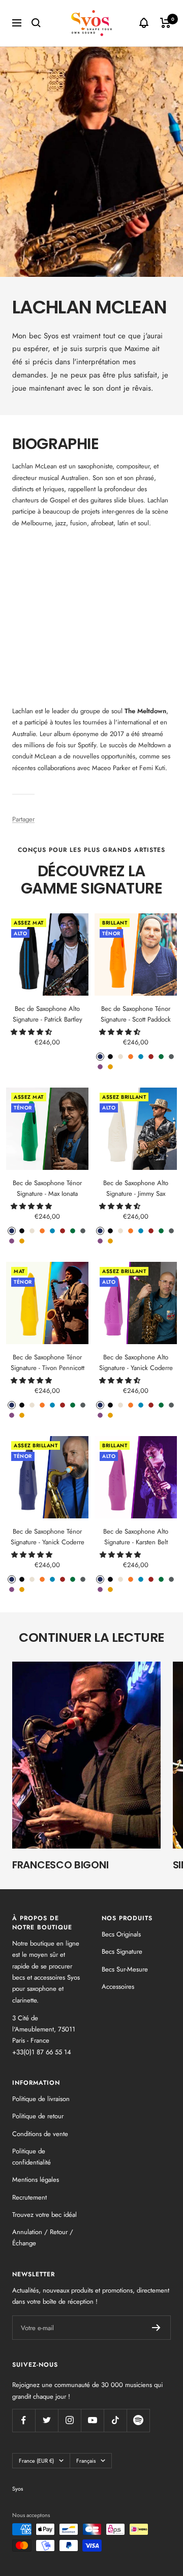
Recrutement (29, 2197)
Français (86, 2461)
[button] (32, 1032)
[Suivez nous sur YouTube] (92, 2420)
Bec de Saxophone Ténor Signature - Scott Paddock (136, 1014)
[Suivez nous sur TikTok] (115, 2420)
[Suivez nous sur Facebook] (24, 2420)
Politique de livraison (41, 2099)
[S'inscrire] (156, 2328)
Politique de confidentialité (32, 2157)
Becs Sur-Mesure (125, 1969)
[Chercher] (36, 23)
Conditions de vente (40, 2134)
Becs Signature (122, 1951)
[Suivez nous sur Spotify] (138, 2420)
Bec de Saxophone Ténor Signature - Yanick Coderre (48, 1537)
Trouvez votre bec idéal (44, 2215)
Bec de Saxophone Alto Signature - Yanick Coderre (136, 1362)
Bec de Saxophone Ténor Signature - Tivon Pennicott (48, 1362)
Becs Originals (121, 1934)
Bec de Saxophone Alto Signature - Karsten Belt (136, 1537)
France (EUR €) (36, 2461)
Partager (23, 819)
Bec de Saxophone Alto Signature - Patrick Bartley (48, 1014)
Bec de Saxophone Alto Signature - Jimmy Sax (136, 1188)
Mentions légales (36, 2180)
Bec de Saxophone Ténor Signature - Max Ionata (47, 1188)
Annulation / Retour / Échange (43, 2237)
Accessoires (118, 1986)
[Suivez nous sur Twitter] (47, 2420)
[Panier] (165, 23)
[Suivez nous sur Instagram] (69, 2420)
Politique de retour (38, 2116)
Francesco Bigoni (60, 1865)
